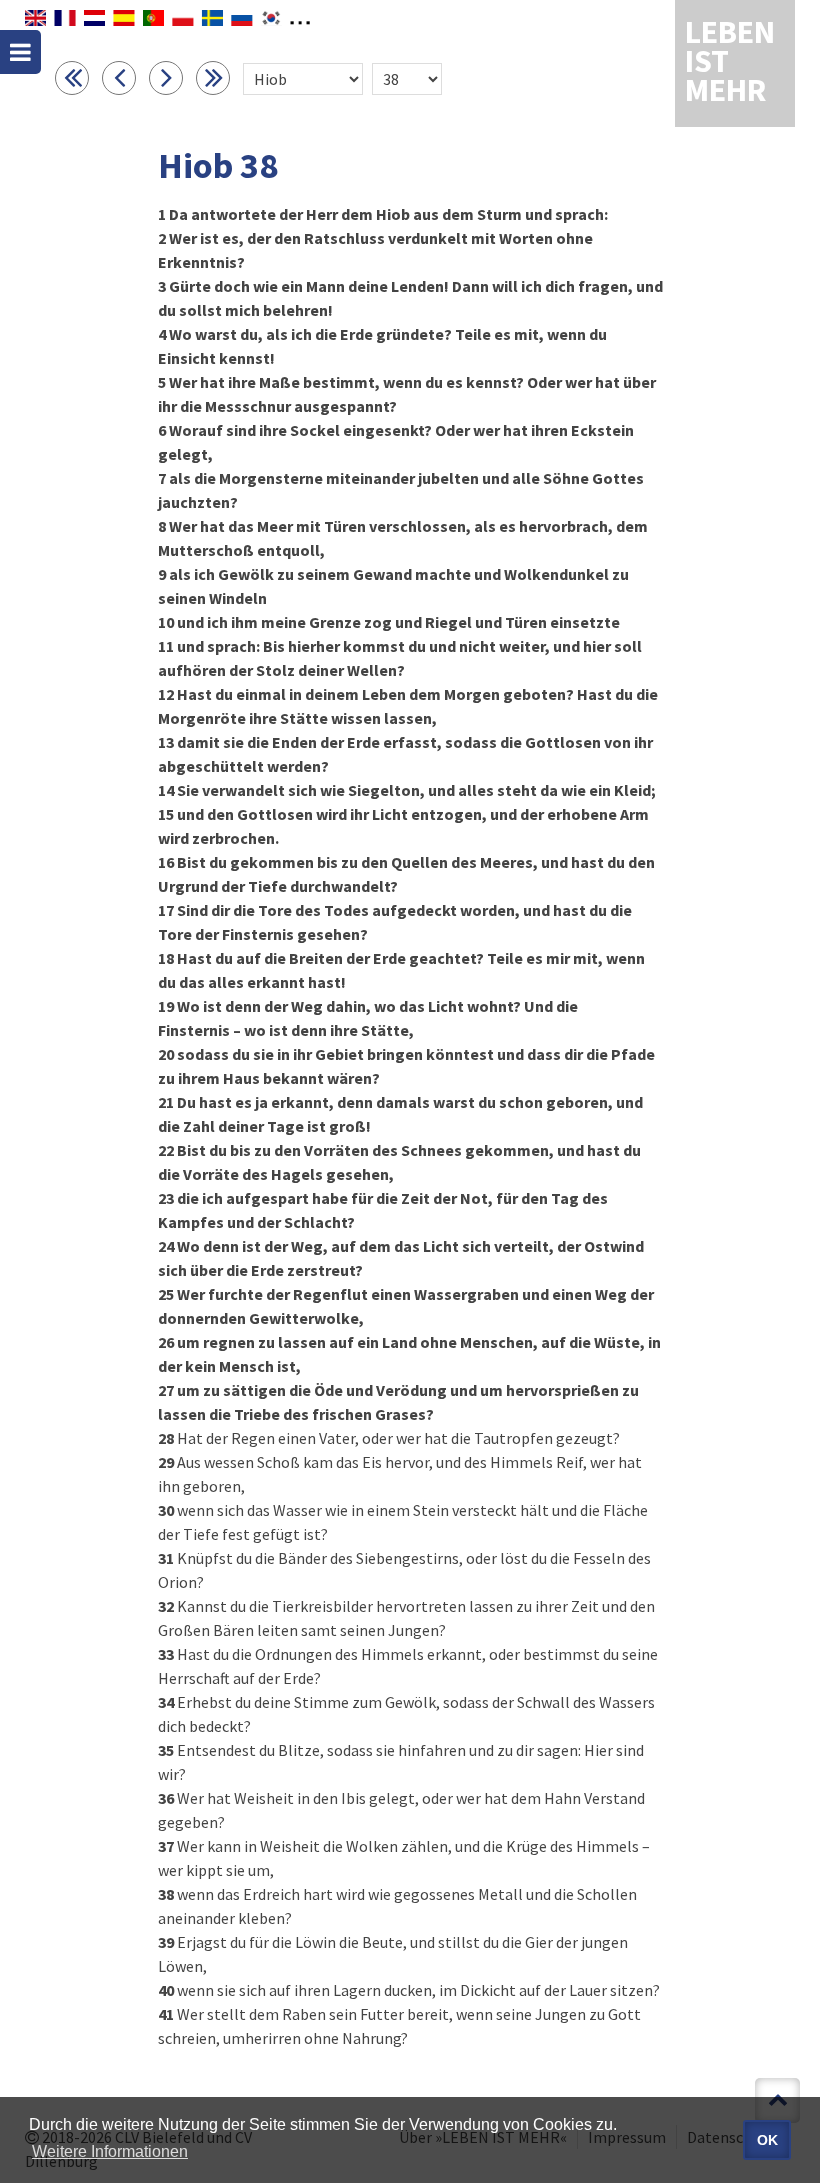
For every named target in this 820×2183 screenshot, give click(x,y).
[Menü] (20, 52)
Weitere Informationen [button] (110, 2151)
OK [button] (767, 2140)
